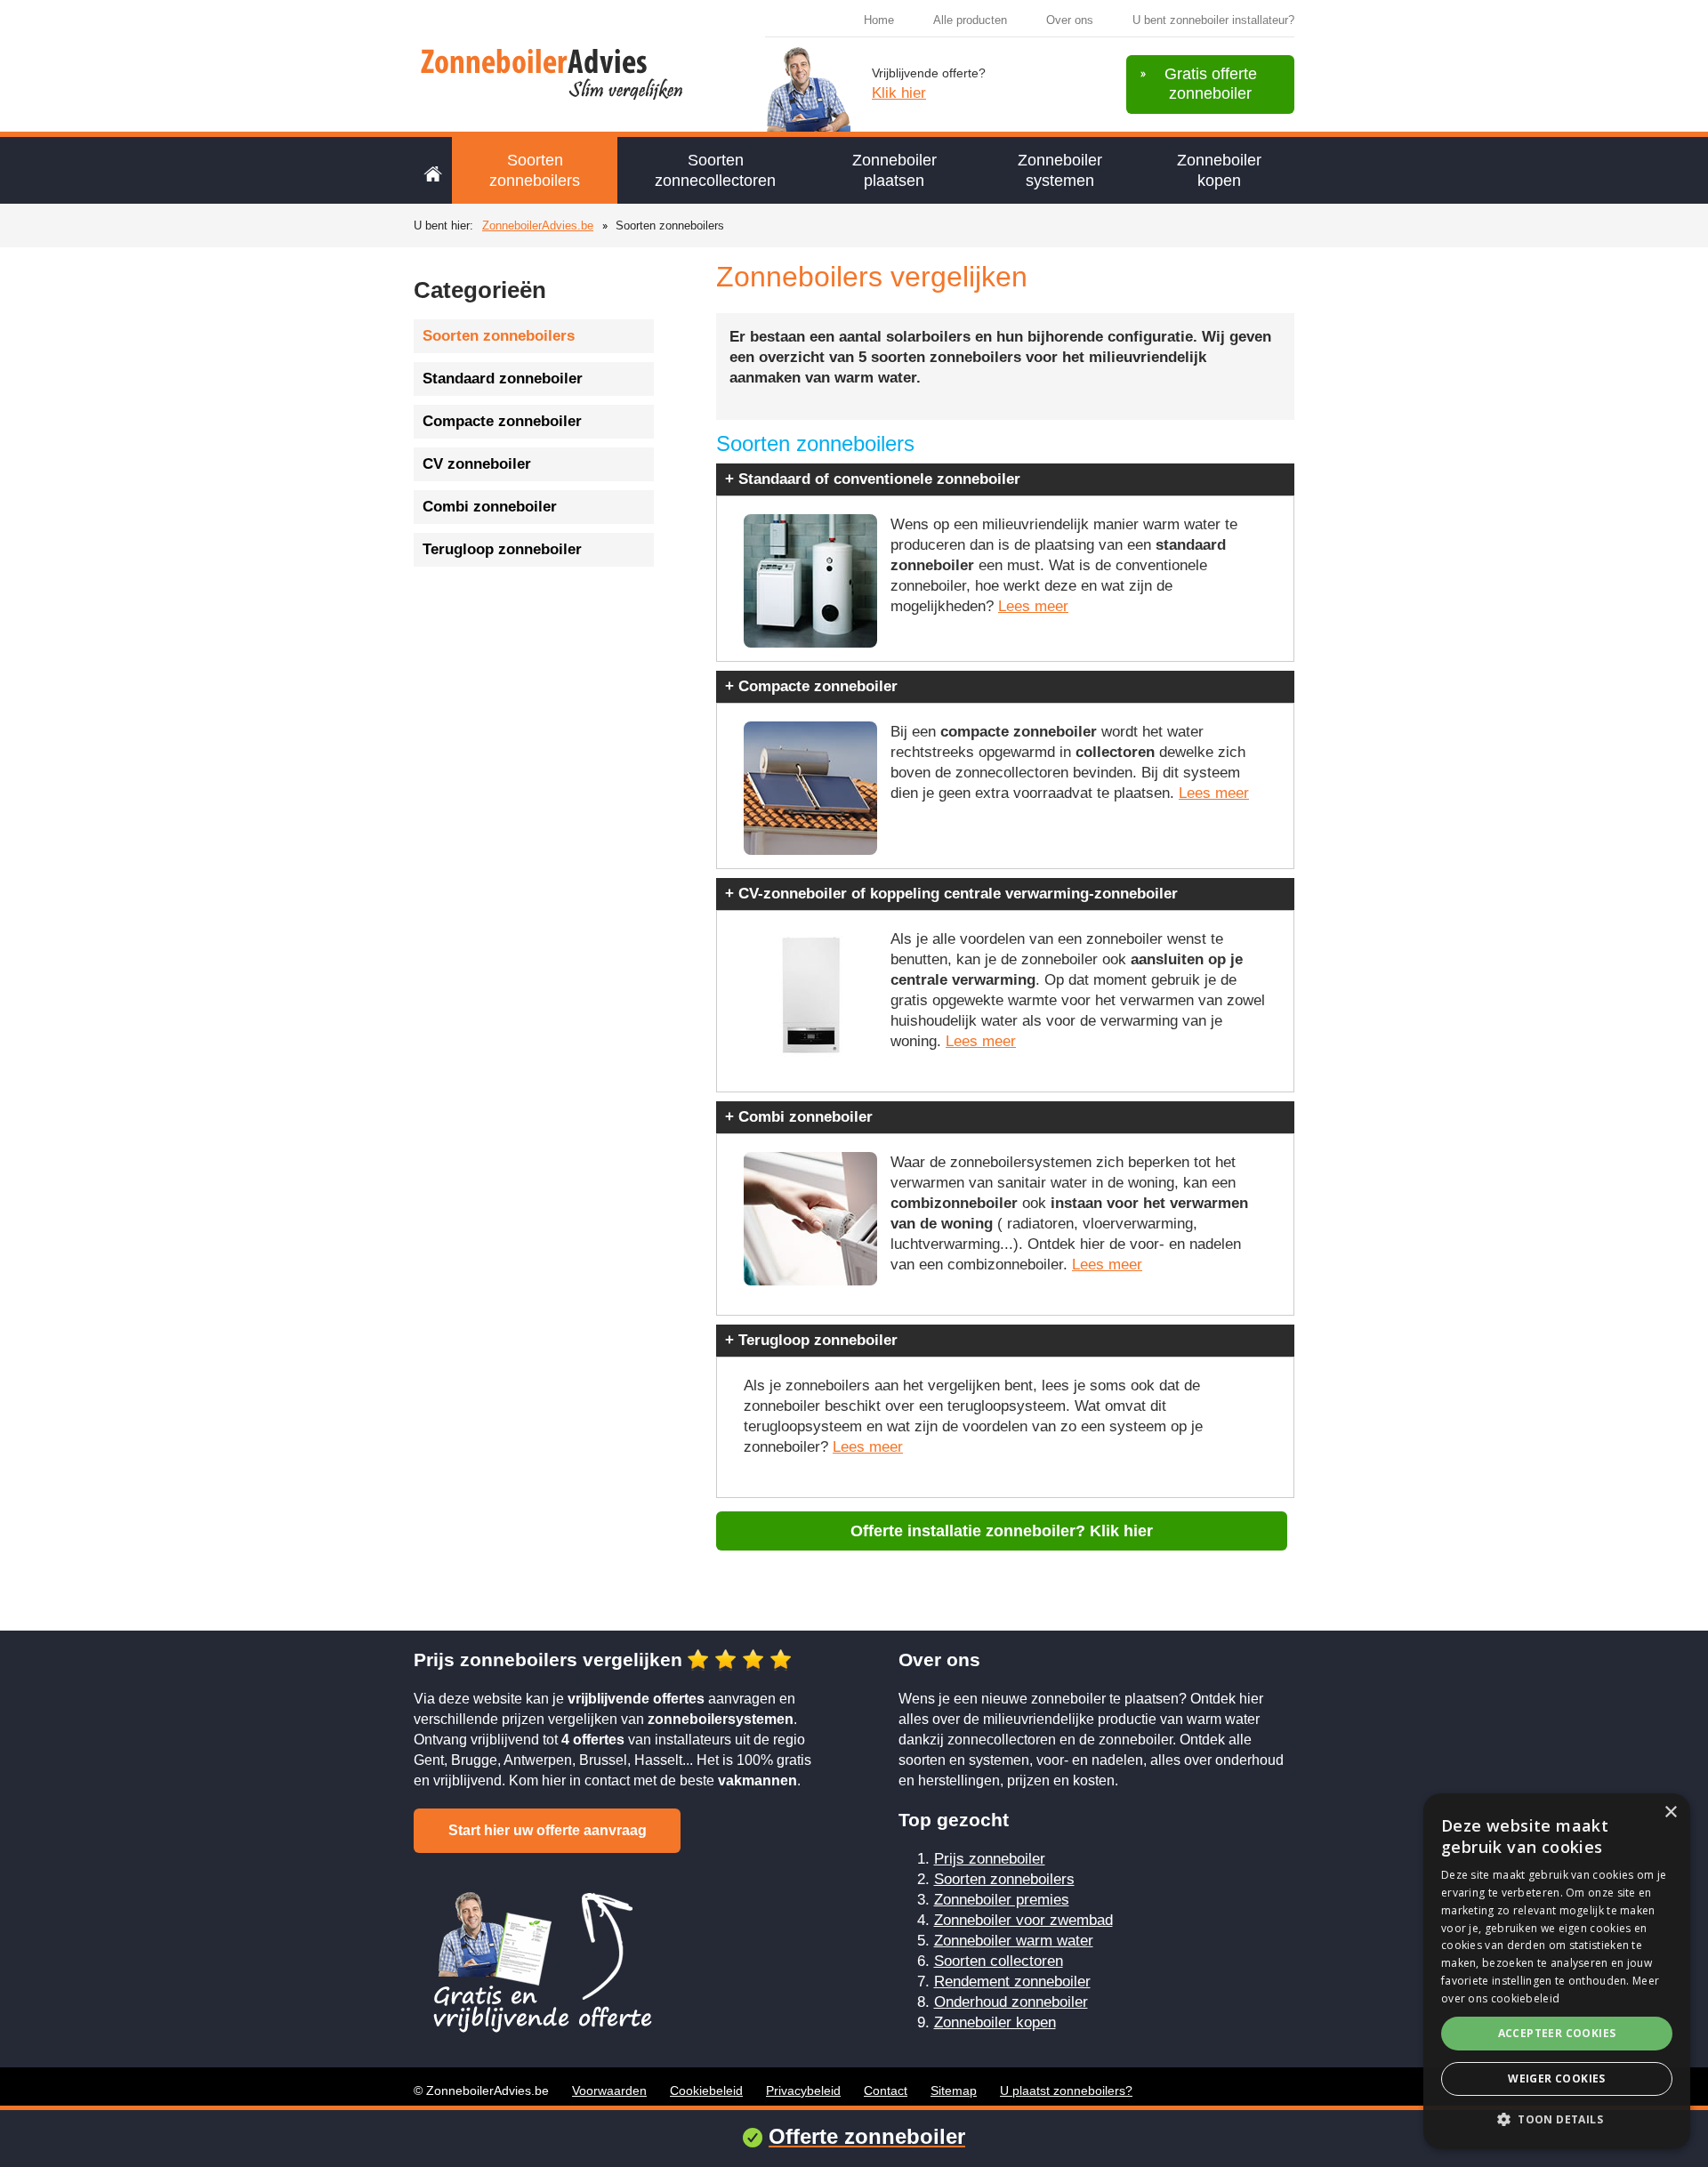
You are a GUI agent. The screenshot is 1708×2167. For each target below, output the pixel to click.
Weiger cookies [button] (1557, 2078)
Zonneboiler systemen (1060, 170)
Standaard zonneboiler (503, 379)
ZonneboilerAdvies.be (538, 226)
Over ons (1070, 20)
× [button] (1670, 1813)
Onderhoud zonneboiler (1011, 2002)
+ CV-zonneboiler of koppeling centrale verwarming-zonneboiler (951, 894)
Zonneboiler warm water (1014, 1941)
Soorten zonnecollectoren (715, 170)
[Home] (433, 170)
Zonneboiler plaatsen (894, 170)
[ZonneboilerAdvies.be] (558, 72)
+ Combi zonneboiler (799, 1117)
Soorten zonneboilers (535, 170)
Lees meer (1033, 606)
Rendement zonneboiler (1012, 1982)
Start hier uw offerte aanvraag (548, 1830)
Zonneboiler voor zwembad (1023, 1920)
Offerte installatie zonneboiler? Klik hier (1002, 1531)
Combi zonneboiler (490, 507)
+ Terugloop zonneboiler (811, 1340)
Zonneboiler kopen (1219, 170)
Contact (886, 2090)
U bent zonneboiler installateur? (1213, 20)
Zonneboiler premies (1002, 1900)
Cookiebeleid (706, 2090)
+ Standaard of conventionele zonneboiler (873, 479)
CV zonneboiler (477, 464)
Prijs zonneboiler (990, 1859)
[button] (1557, 2119)
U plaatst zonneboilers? (1066, 2090)
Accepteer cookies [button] (1557, 2033)
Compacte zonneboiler (502, 421)
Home (879, 20)
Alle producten (970, 20)
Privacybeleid (803, 2090)
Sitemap (954, 2090)
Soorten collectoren (999, 1961)
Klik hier (899, 93)
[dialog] (1557, 1971)
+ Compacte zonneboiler (811, 686)
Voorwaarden (609, 2090)
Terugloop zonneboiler (502, 549)
